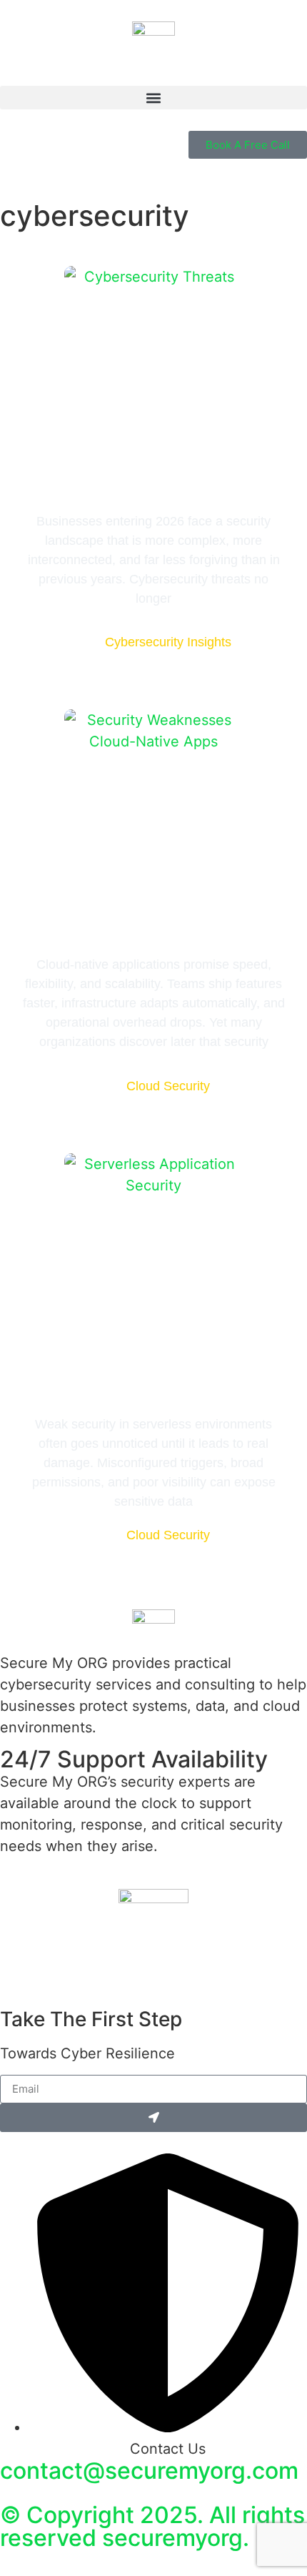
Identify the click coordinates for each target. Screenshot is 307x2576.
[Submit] (153, 2118)
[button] (153, 98)
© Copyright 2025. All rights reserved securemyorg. (152, 2526)
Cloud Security (168, 1086)
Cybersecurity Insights (168, 642)
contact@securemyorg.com (149, 2471)
